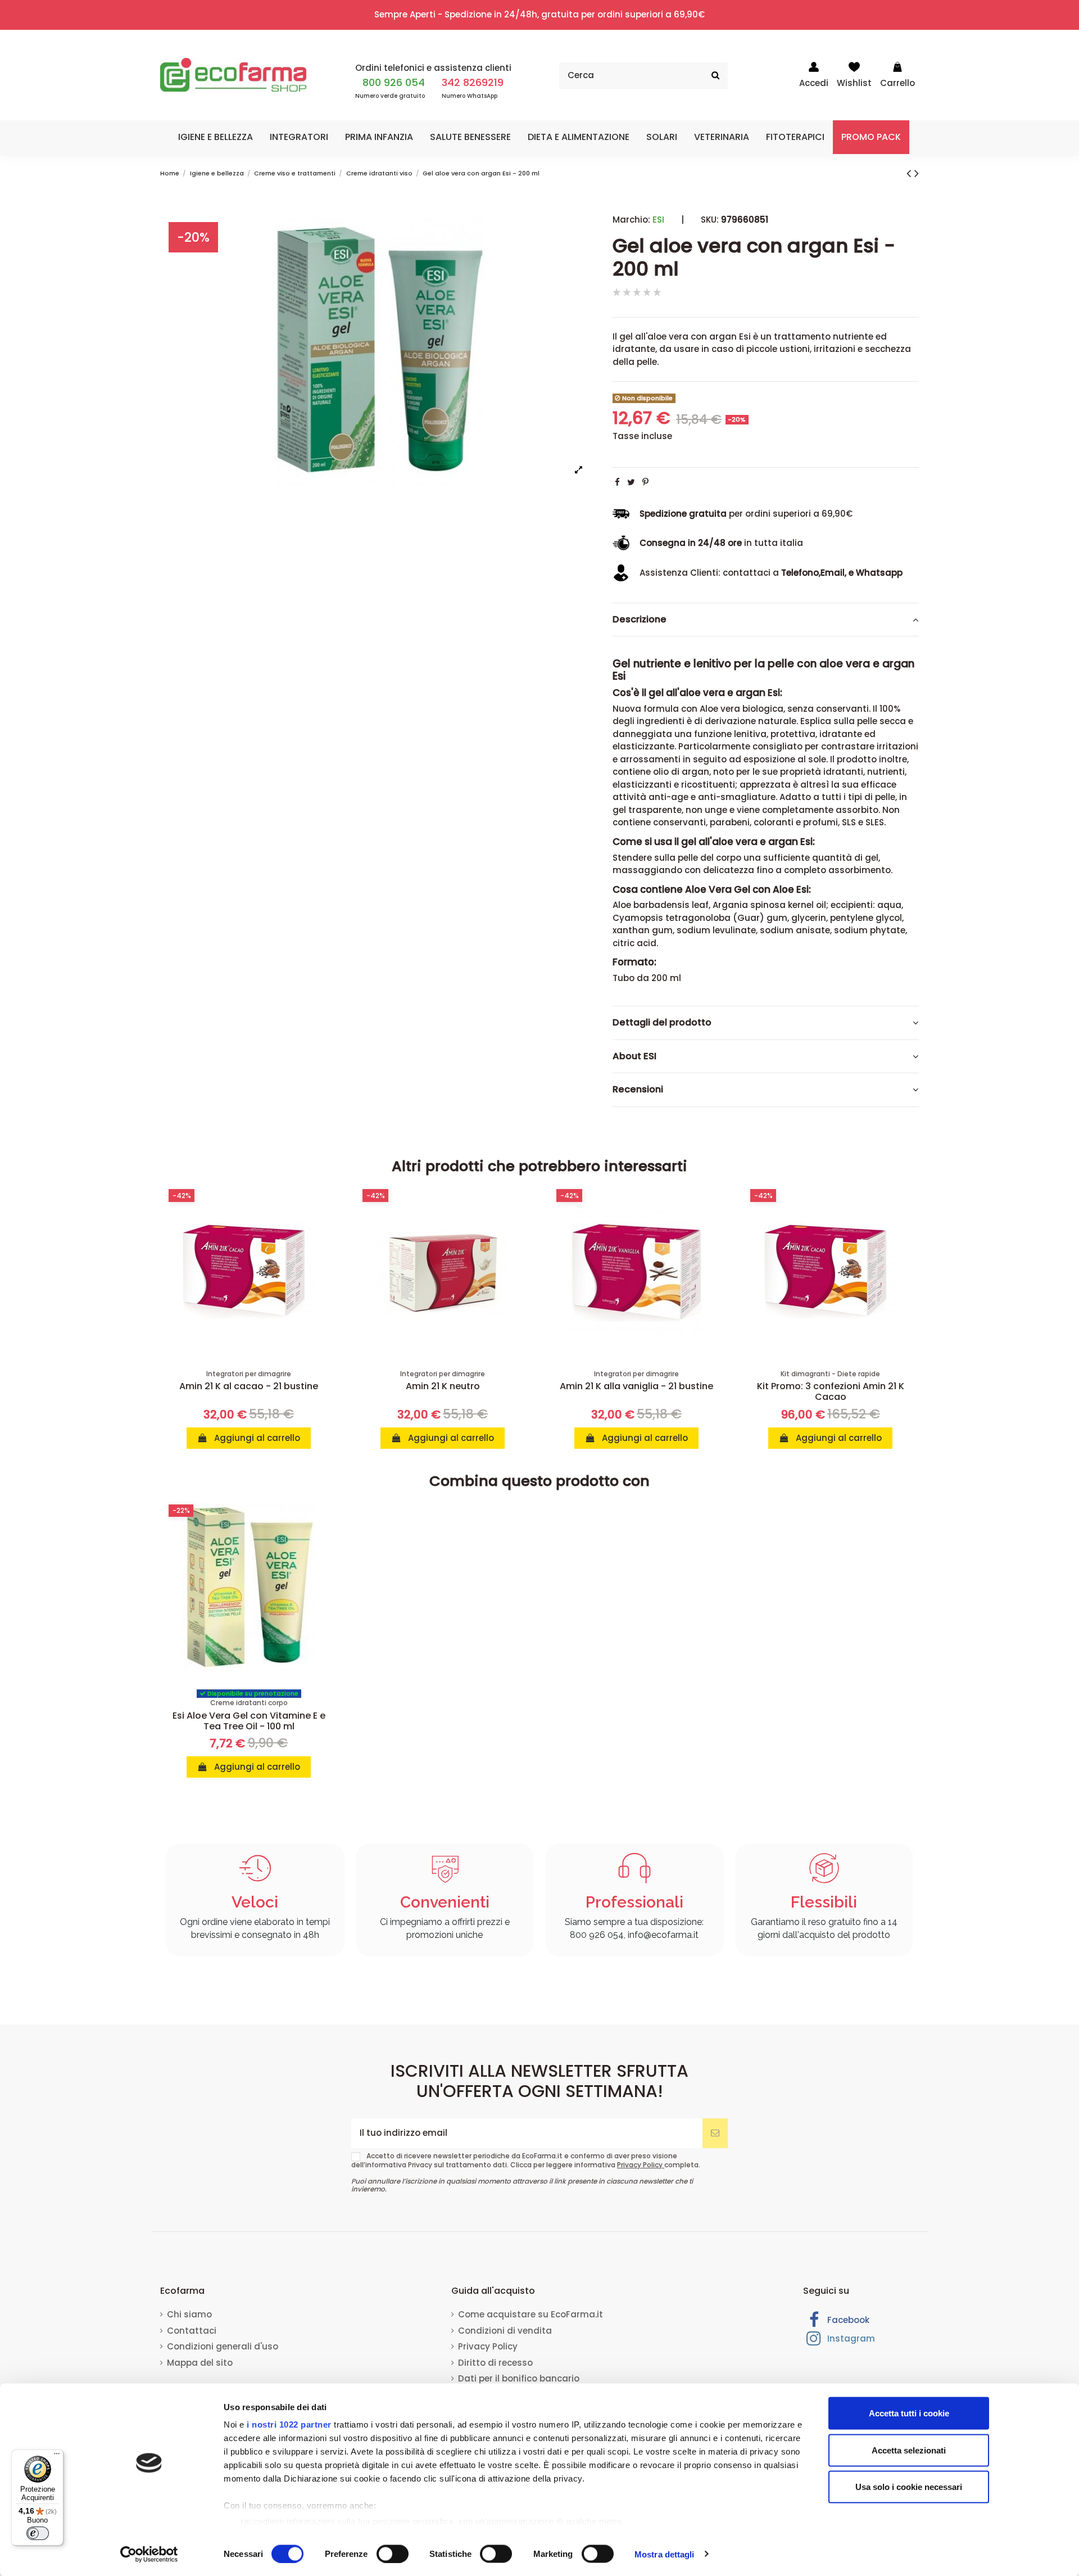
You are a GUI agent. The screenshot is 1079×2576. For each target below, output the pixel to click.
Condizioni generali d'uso (223, 2346)
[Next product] (917, 173)
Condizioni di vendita (505, 2331)
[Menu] (57, 2456)
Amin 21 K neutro (443, 1386)
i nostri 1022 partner (289, 2424)
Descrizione (640, 620)
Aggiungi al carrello (256, 1438)
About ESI (634, 1056)
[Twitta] (631, 482)
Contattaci (192, 2331)
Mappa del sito (200, 2363)
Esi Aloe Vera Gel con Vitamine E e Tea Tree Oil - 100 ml (249, 1721)
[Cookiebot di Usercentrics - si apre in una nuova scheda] (149, 2554)
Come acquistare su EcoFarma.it (531, 2314)
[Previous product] (910, 173)
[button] (216, 137)
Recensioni (638, 1090)
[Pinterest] (645, 482)
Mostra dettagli (665, 2554)
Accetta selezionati (909, 2450)
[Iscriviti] (715, 2133)
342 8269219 (473, 82)
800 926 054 (394, 82)
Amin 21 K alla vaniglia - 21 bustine (636, 1386)
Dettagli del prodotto (662, 1023)
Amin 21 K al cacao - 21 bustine (249, 1386)
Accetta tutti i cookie (909, 2413)
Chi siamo (189, 2314)
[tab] (766, 620)
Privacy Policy (641, 2165)
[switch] (393, 2554)
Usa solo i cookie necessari (909, 2487)
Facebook (847, 2320)
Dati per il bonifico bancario (519, 2378)
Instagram (850, 2338)
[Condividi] (617, 482)
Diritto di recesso (495, 2363)
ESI (658, 220)
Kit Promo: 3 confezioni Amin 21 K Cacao (831, 1391)
